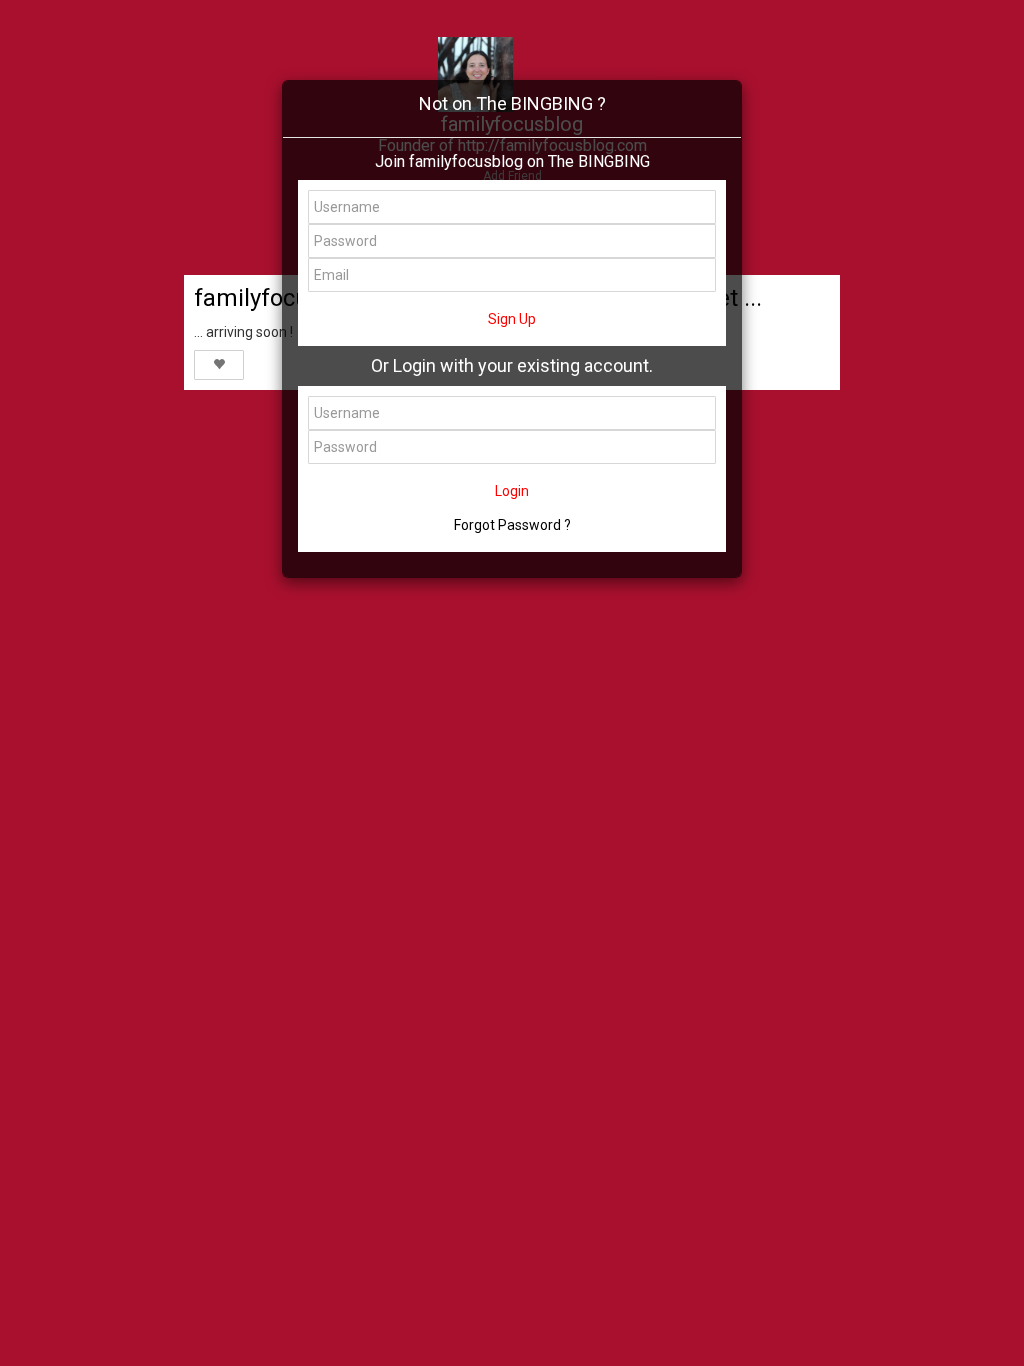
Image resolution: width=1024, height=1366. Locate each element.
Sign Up (512, 319)
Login (512, 491)
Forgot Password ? (512, 525)
